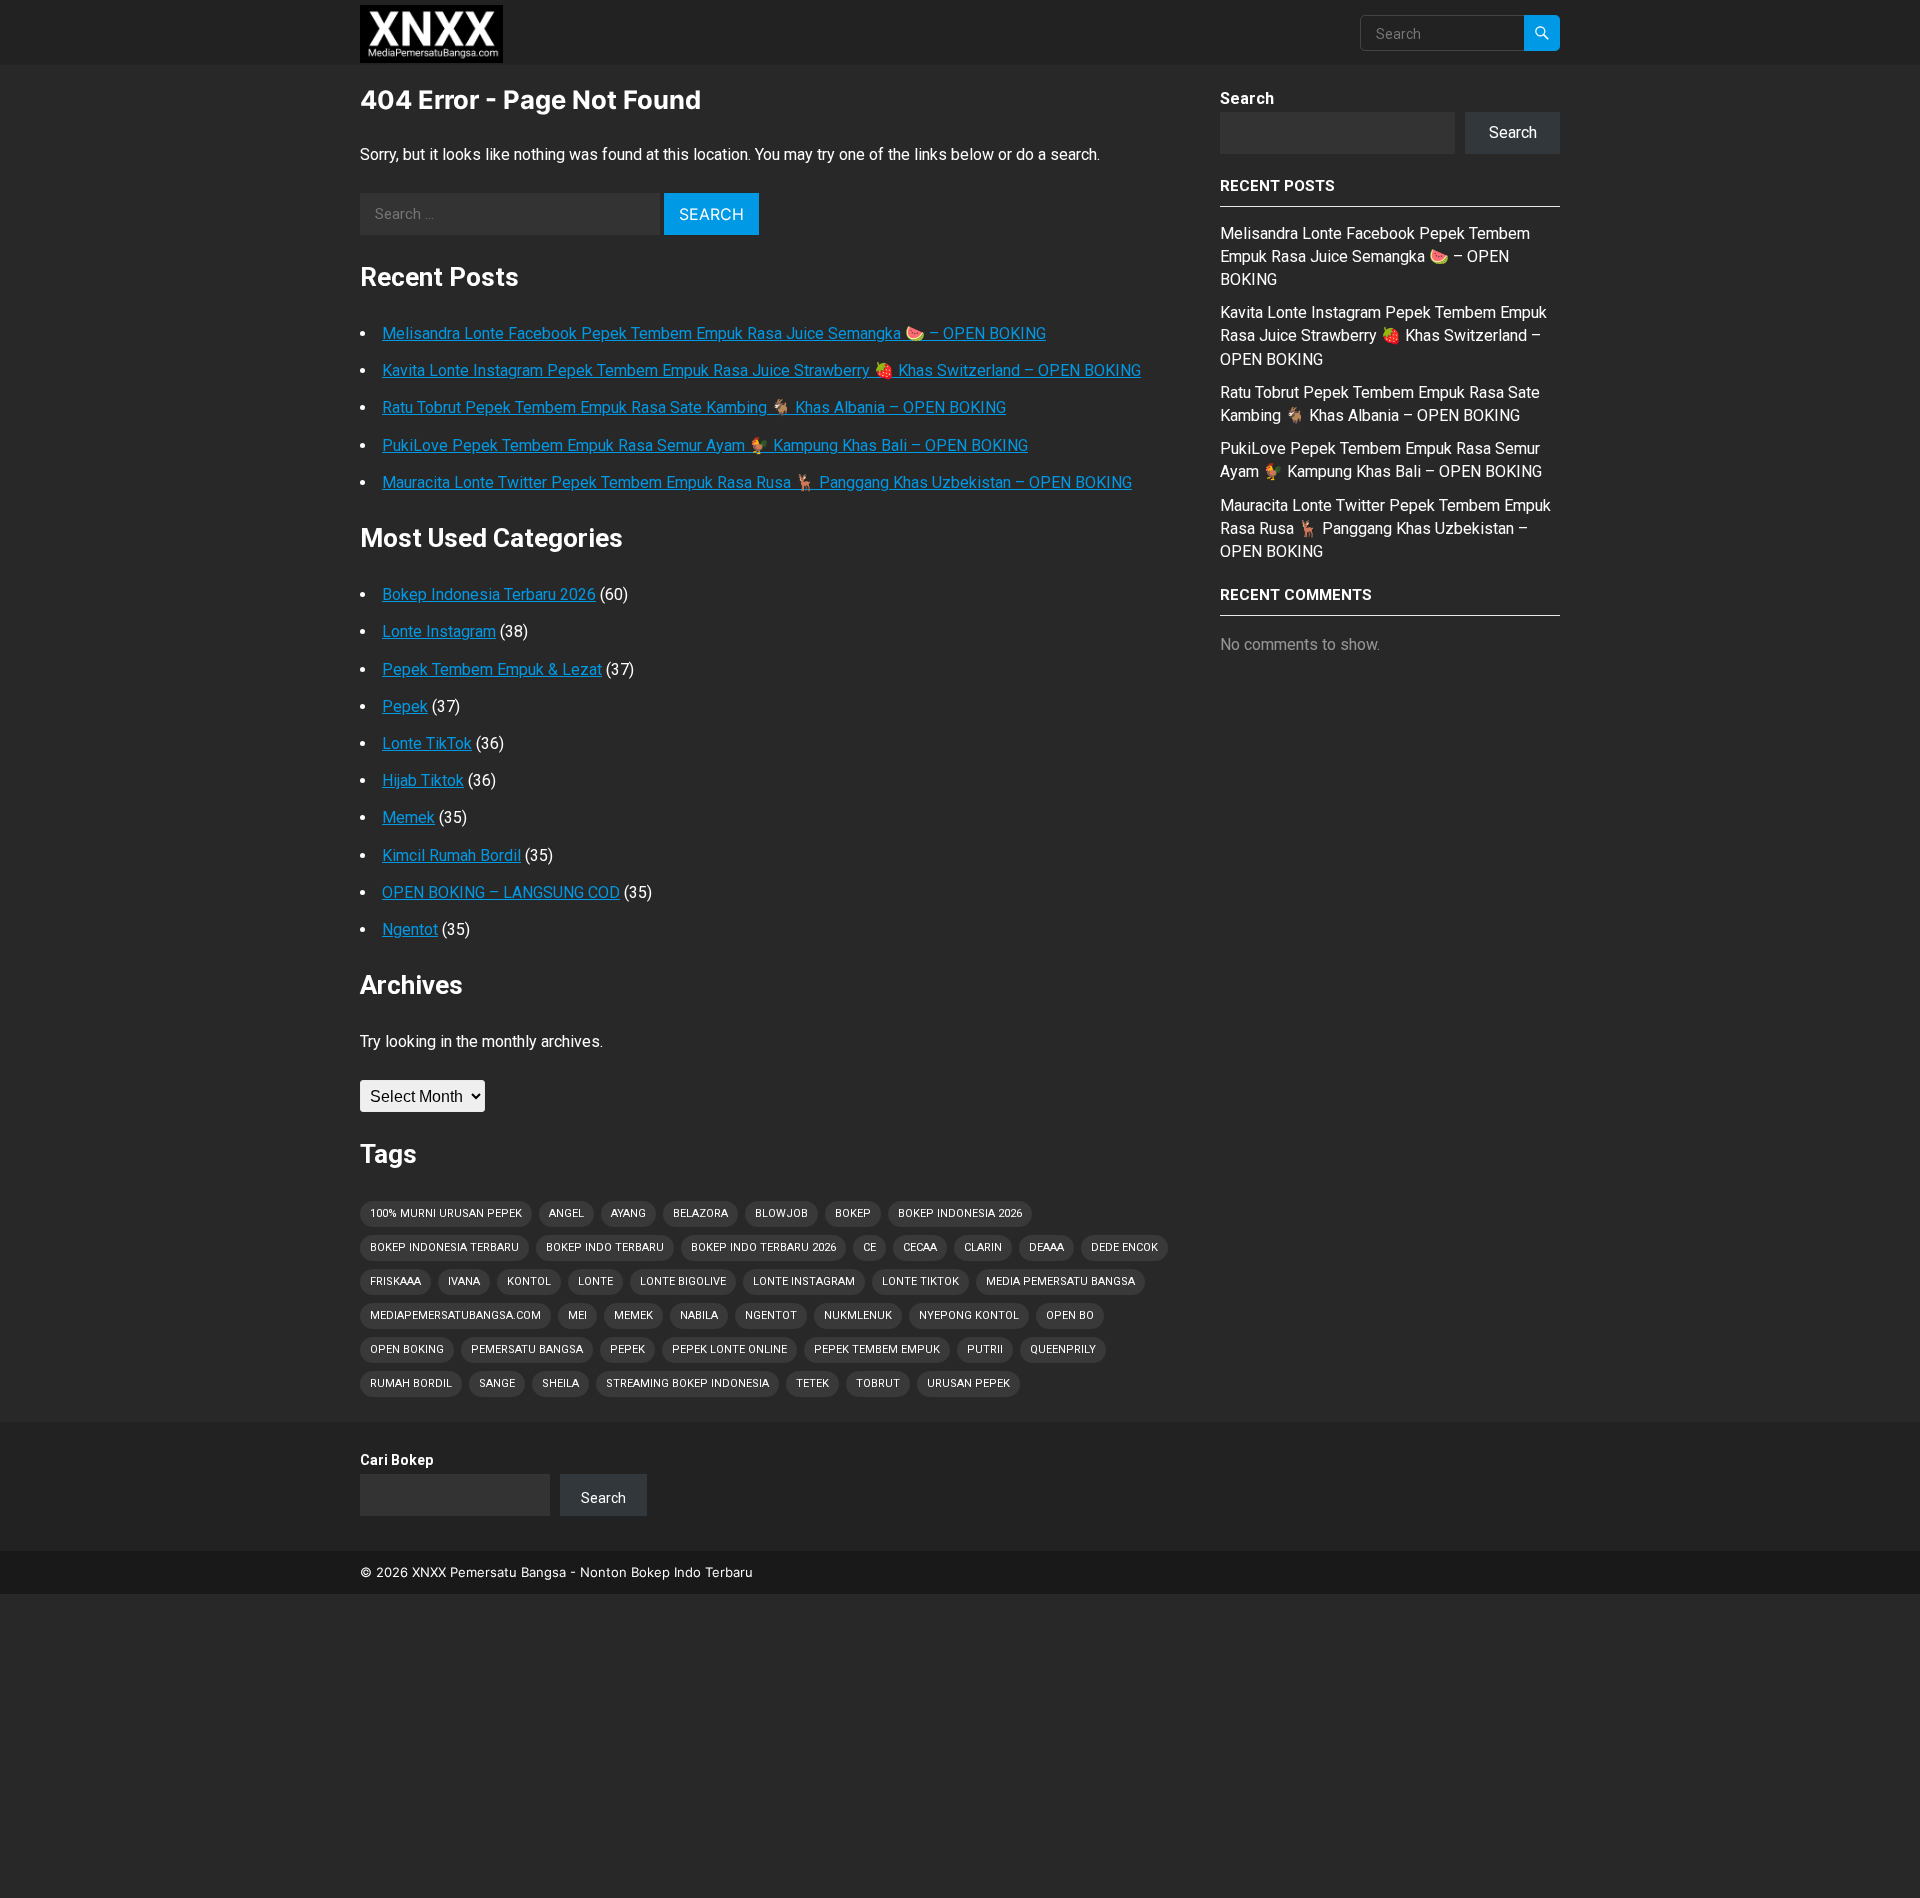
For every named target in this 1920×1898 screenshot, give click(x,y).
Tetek (812, 1383)
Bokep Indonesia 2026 (960, 1213)
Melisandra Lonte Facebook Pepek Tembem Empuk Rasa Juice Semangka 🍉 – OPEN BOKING (714, 333)
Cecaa (920, 1247)
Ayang (628, 1213)
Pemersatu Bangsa (527, 1349)
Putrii (985, 1349)
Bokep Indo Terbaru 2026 (763, 1247)
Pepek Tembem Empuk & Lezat (492, 669)
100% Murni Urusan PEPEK (446, 1213)
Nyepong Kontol (969, 1315)
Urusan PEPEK (968, 1383)
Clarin (983, 1247)
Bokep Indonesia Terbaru (444, 1247)
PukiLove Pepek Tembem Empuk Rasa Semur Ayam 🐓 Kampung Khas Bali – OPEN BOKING (705, 445)
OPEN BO (1070, 1315)
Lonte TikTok (427, 743)
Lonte (595, 1281)
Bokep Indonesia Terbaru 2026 (489, 594)
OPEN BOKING (407, 1349)
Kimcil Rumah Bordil (451, 855)
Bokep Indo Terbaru (605, 1247)
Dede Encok (1124, 1247)
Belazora (700, 1213)
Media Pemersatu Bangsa (1060, 1281)
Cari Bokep (396, 1460)
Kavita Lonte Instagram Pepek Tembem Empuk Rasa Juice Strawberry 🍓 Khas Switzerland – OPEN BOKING (761, 370)
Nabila (699, 1315)
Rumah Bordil (411, 1383)
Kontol (529, 1281)
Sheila (560, 1383)
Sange (497, 1383)
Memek (408, 817)
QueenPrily (1063, 1349)
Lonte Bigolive (683, 1281)
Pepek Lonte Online (729, 1349)
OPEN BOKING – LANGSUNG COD (501, 892)
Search (1247, 98)
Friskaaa (395, 1281)
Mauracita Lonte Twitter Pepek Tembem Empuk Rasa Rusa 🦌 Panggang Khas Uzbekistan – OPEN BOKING (757, 482)
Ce (869, 1247)
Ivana (464, 1281)
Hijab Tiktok (423, 780)
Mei (577, 1315)
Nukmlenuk (858, 1315)
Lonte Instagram (439, 631)
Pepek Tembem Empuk (877, 1349)
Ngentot (410, 929)
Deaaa (1046, 1247)
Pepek (405, 706)
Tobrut (878, 1383)
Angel (566, 1213)
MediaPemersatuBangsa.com (455, 1315)
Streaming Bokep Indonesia (687, 1383)
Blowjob (781, 1213)
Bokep (853, 1213)
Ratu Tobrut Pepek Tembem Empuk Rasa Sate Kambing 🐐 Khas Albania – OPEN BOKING (694, 407)
